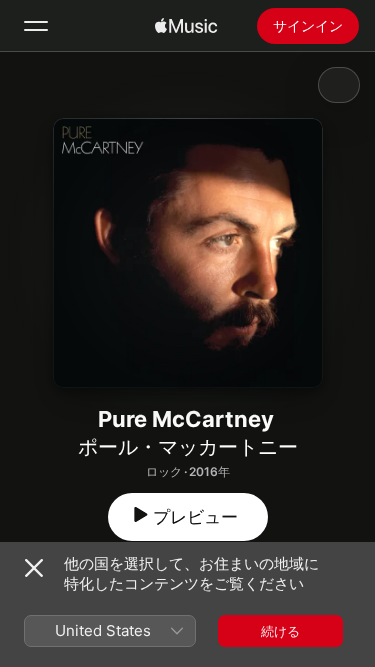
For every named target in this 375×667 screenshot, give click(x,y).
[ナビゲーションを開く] (36, 26)
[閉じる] (34, 568)
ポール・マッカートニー (188, 447)
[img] (186, 26)
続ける (280, 631)
